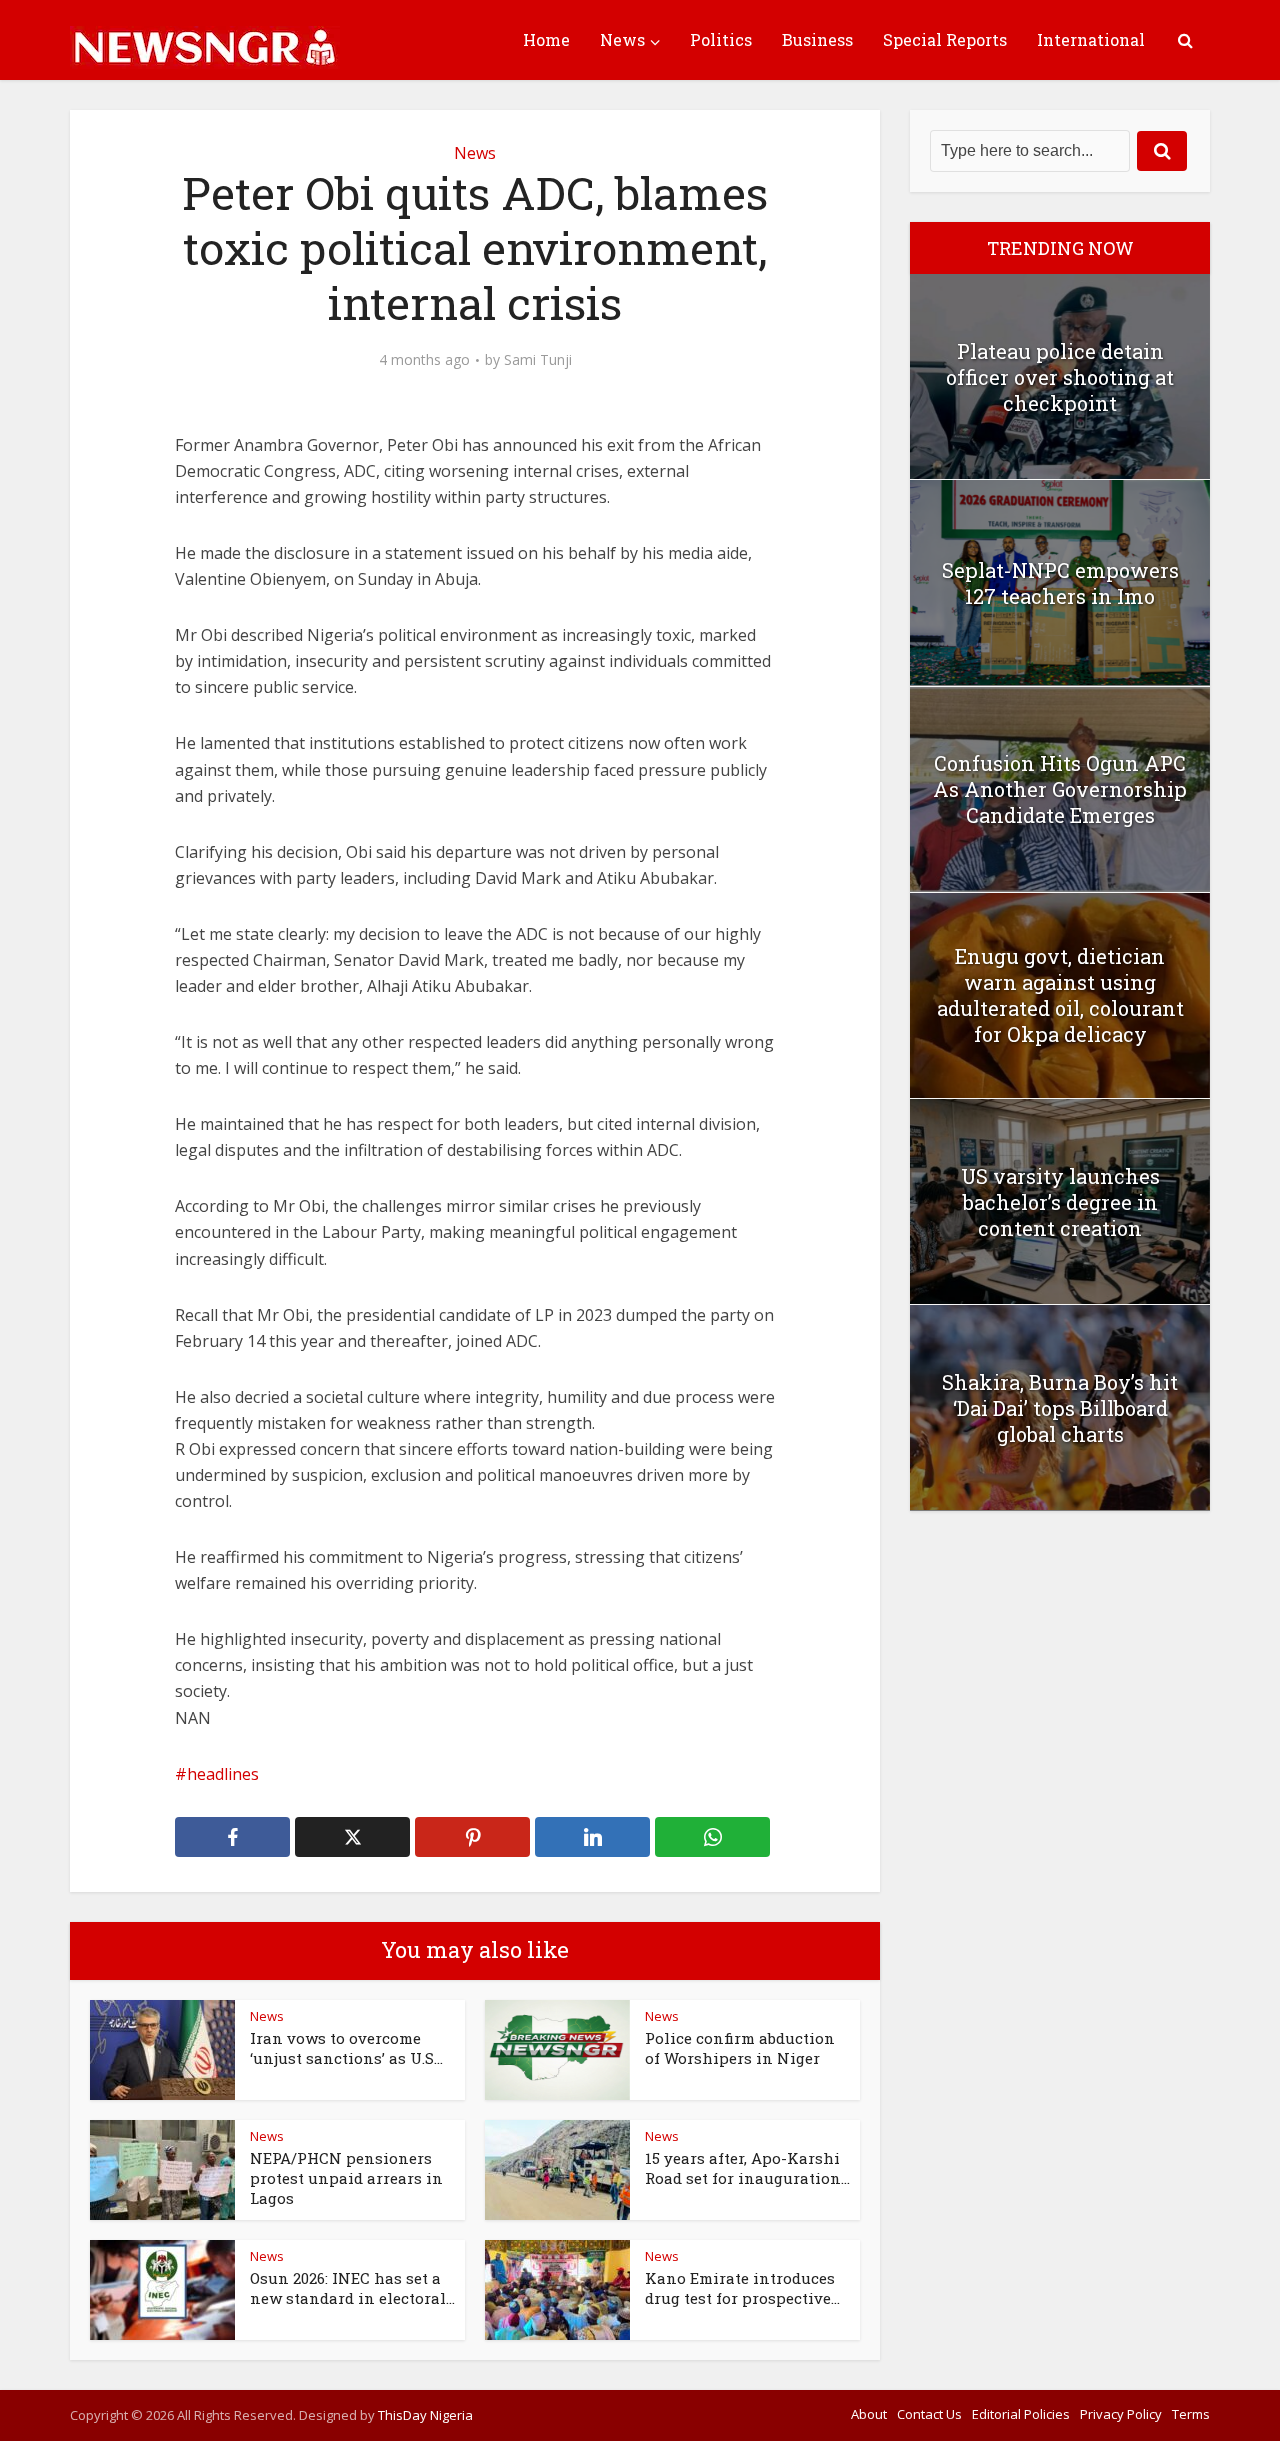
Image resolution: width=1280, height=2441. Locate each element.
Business (817, 39)
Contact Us (929, 2414)
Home (546, 39)
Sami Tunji (538, 360)
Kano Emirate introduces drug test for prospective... (742, 2288)
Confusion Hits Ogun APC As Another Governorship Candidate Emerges (1060, 789)
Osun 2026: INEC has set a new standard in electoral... (352, 2288)
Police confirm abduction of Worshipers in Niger (740, 2048)
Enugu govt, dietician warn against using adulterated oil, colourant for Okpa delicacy (1060, 995)
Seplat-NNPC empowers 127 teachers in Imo (1060, 583)
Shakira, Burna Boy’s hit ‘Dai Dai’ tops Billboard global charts (1060, 1408)
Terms (1191, 2414)
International (1091, 39)
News (622, 39)
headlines (223, 1774)
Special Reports (945, 39)
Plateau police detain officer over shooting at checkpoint (1060, 377)
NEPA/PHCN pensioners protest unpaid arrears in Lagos (346, 2178)
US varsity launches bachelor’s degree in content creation (1060, 1202)
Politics (721, 39)
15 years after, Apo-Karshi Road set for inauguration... (747, 2168)
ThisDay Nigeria (425, 2415)
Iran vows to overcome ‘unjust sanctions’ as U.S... (346, 2048)
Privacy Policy (1121, 2414)
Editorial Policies (1021, 2414)
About (869, 2414)
